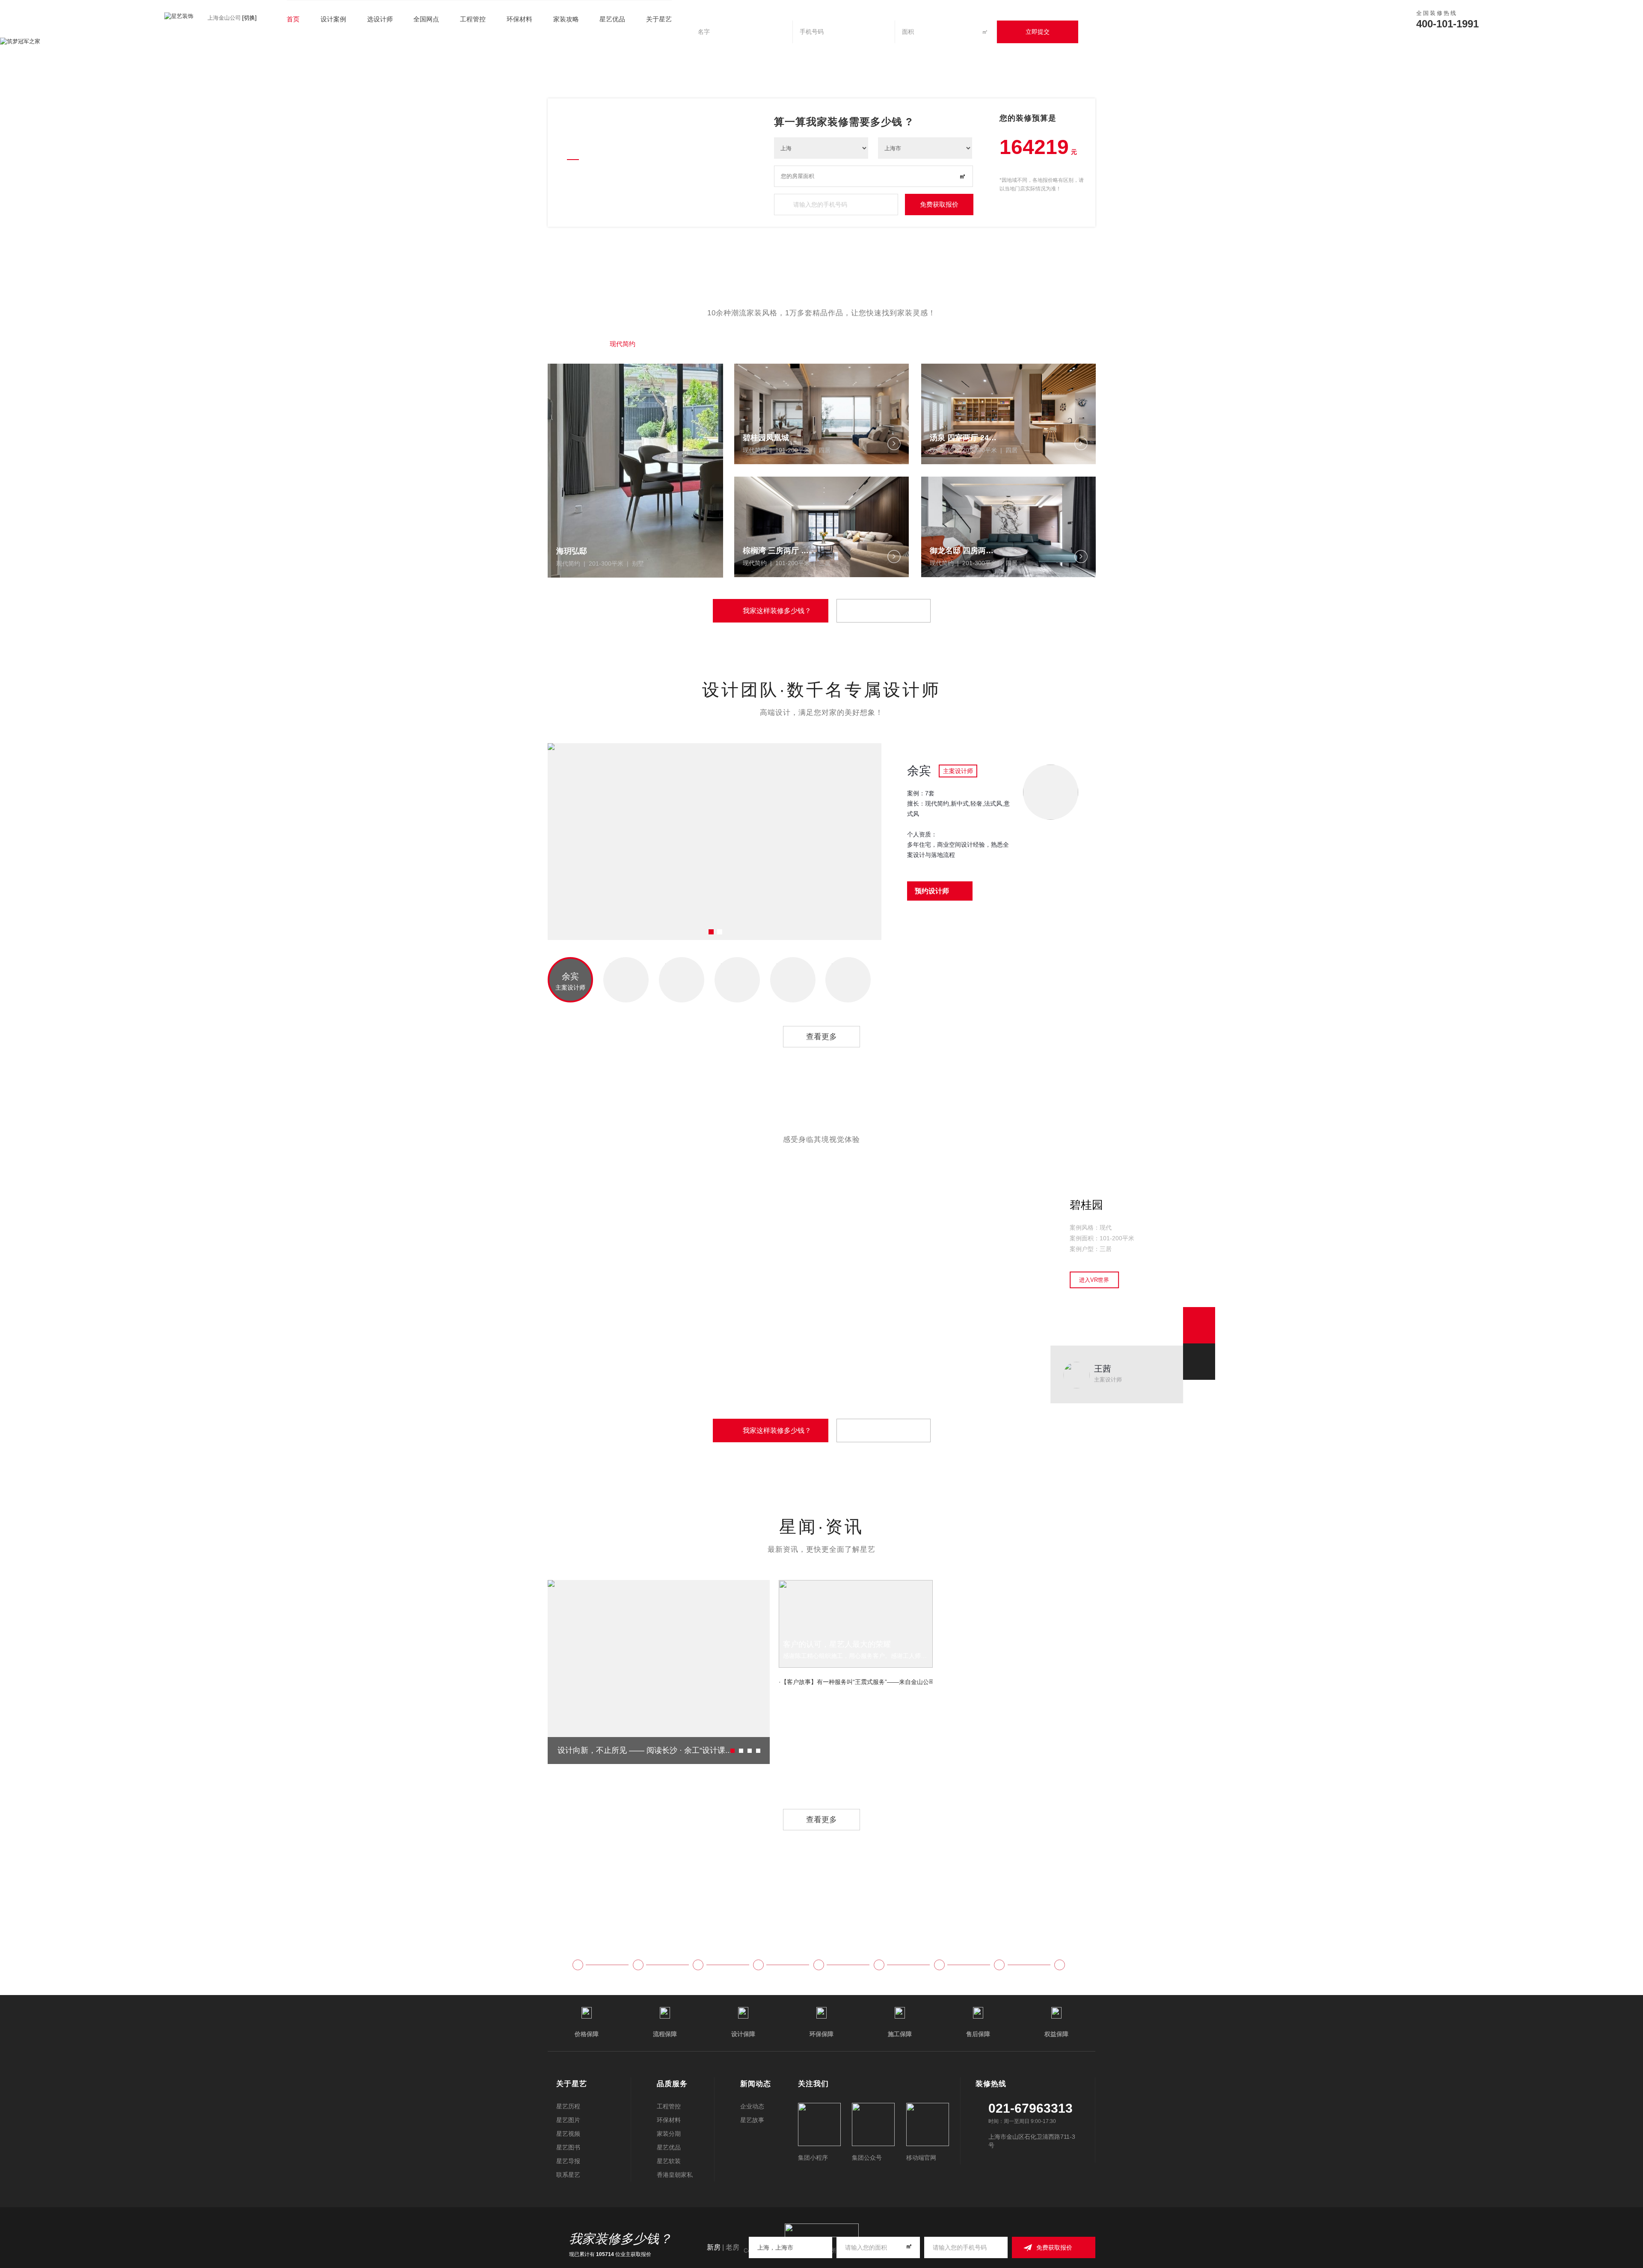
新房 (714, 2247)
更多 (1027, 344)
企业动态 (752, 2106)
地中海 (889, 344)
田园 (843, 344)
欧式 (800, 344)
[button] (1568, 42)
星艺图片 (568, 2120)
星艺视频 (568, 2134)
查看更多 (821, 1037)
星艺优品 (669, 2147)
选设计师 (380, 19)
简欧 (984, 344)
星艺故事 (752, 2120)
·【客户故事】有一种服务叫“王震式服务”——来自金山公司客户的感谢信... (856, 1682)
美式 (757, 344)
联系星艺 (568, 2175)
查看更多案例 (884, 611)
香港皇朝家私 (675, 2175)
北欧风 (938, 344)
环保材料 (519, 19)
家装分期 (669, 2134)
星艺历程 (568, 2106)
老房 (733, 2247)
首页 (293, 19)
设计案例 (333, 19)
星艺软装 (669, 2161)
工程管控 (473, 19)
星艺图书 (568, 2147)
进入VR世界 (1094, 1280)
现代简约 (623, 344)
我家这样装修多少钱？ (777, 611)
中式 (715, 344)
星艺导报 (568, 2161)
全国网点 (426, 19)
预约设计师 (932, 891)
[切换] (249, 18)
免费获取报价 (939, 204)
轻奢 (672, 344)
